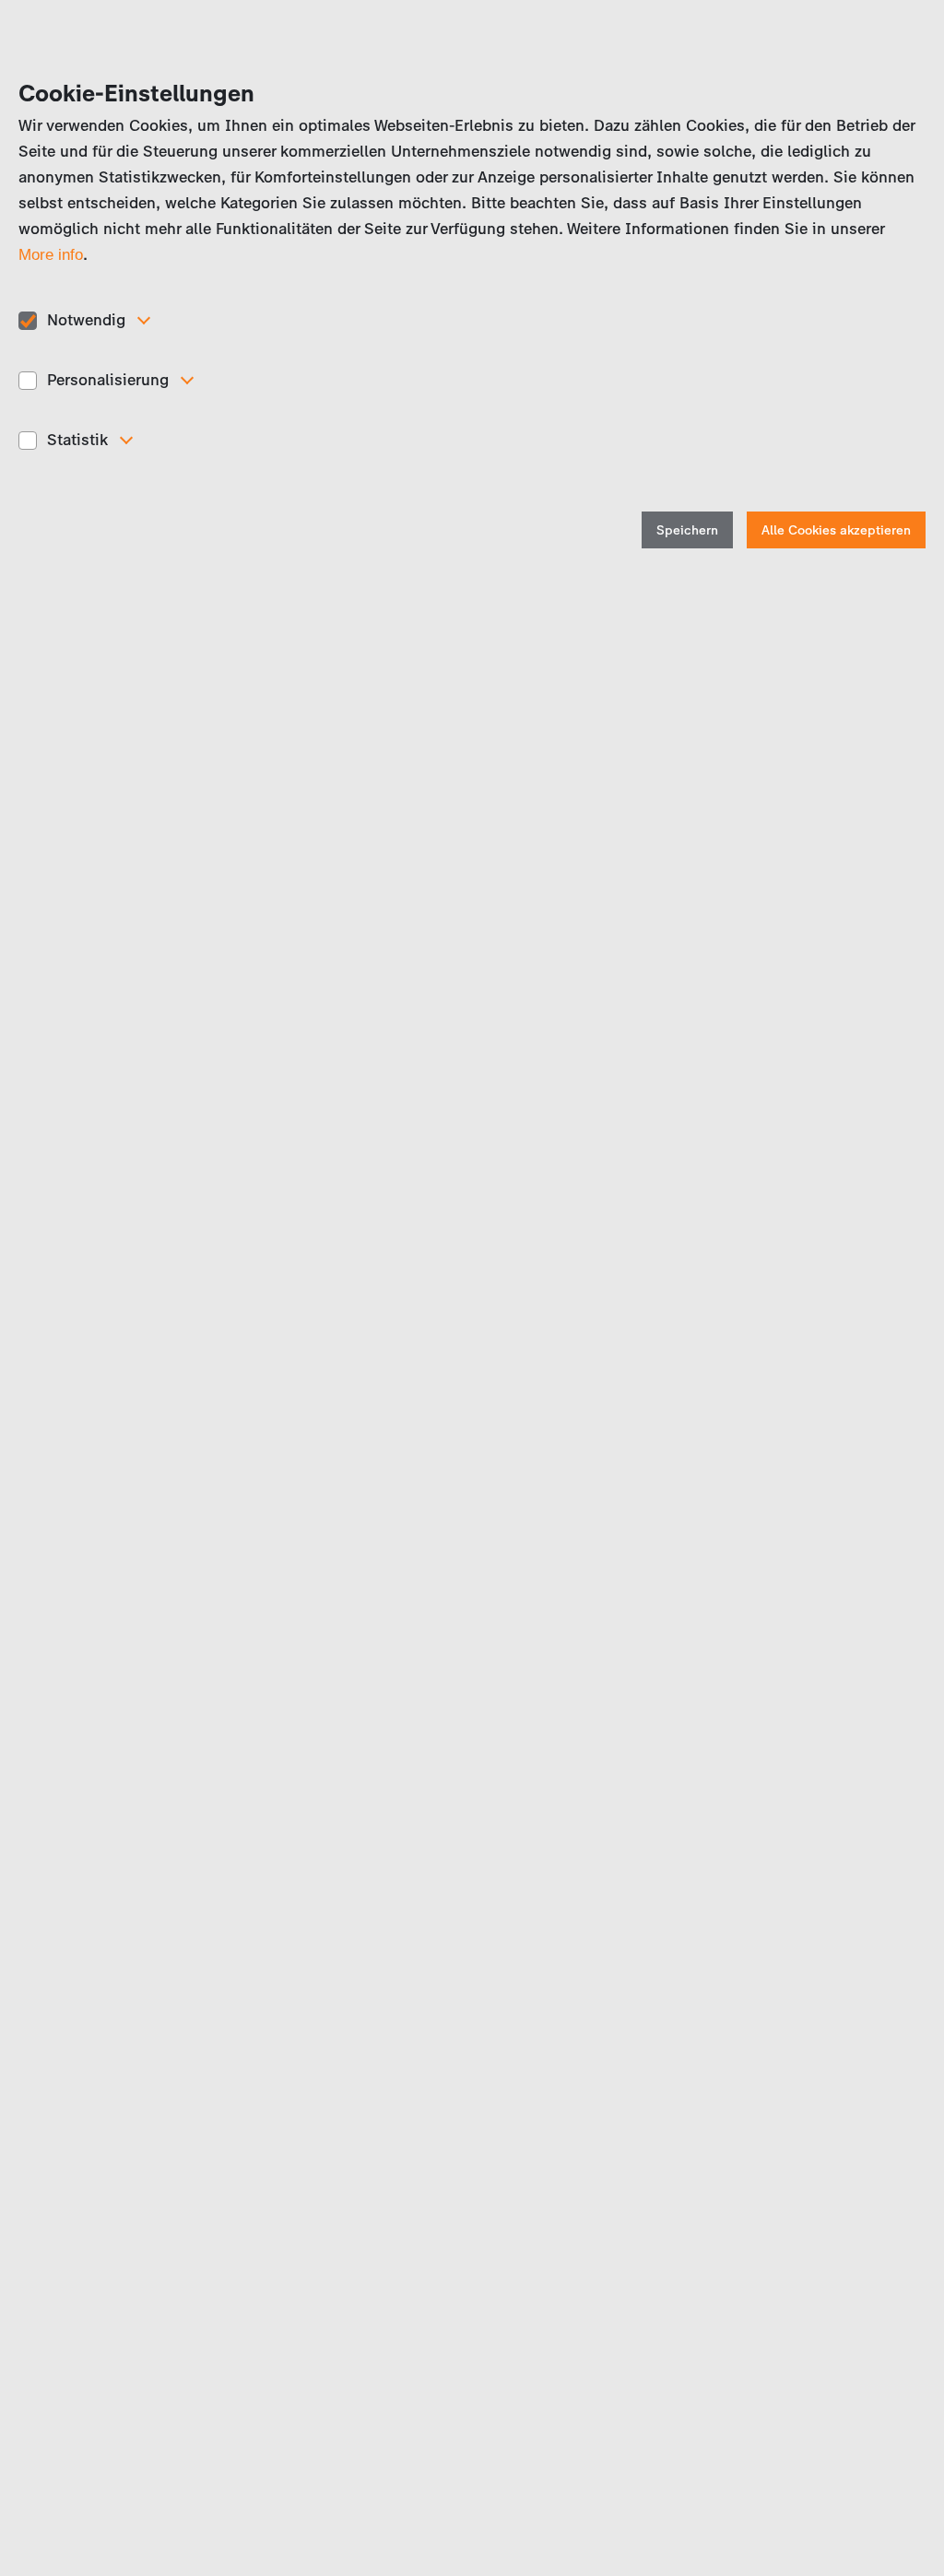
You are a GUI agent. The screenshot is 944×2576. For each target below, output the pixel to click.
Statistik (77, 440)
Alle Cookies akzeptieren (836, 530)
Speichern (687, 530)
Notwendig (86, 320)
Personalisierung (108, 380)
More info (51, 255)
